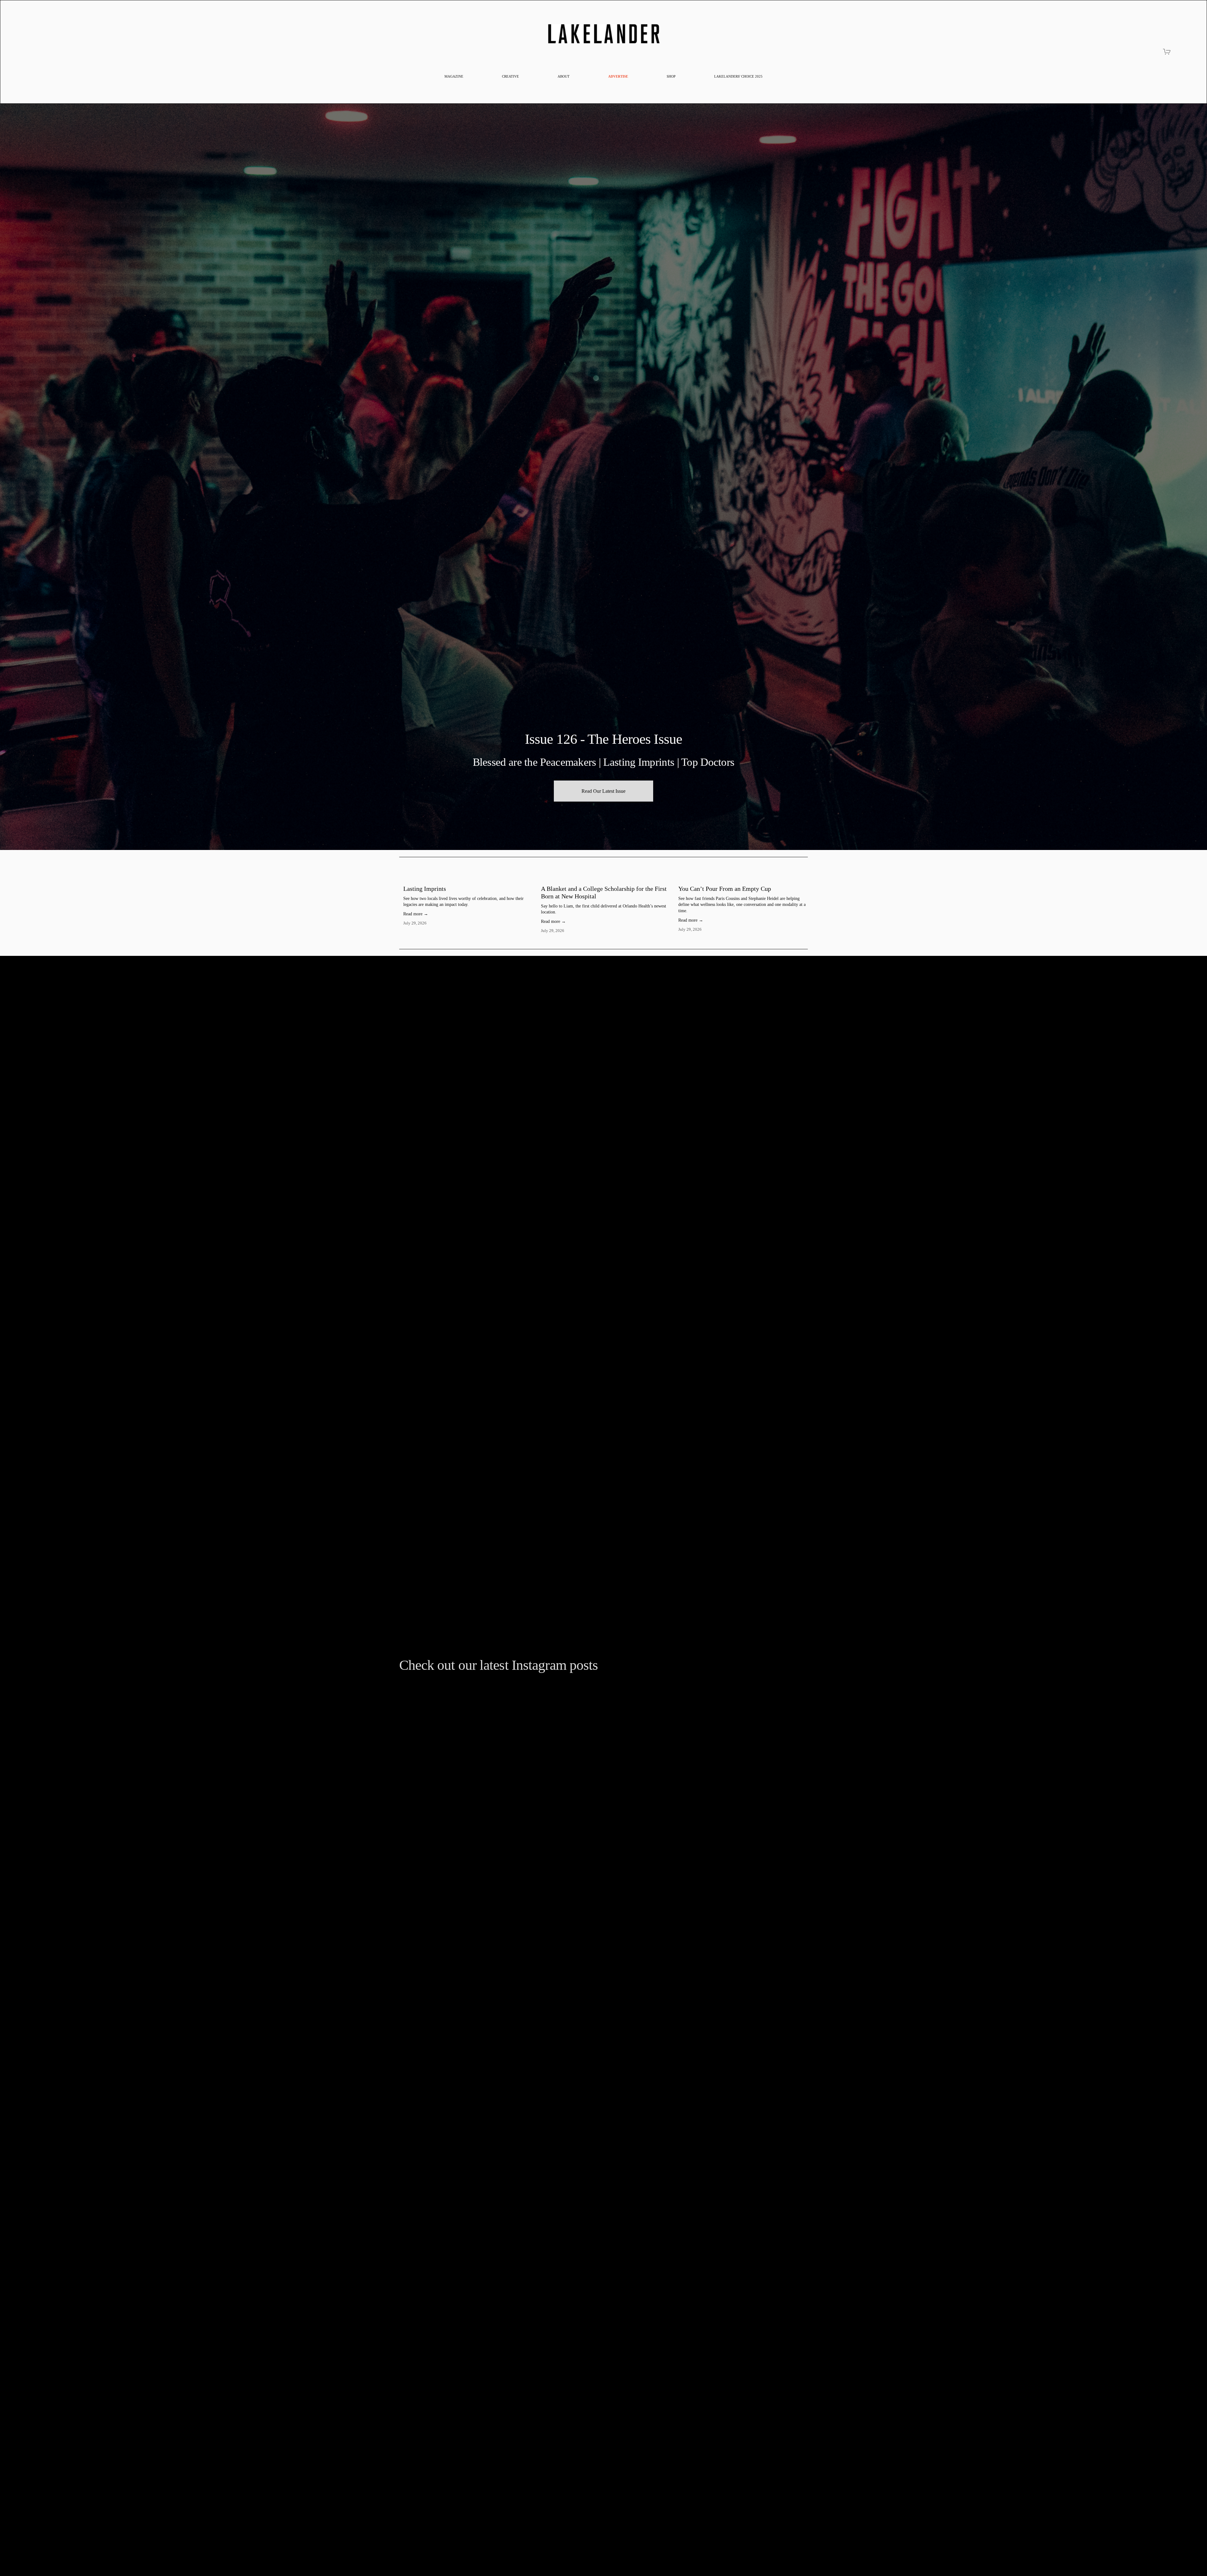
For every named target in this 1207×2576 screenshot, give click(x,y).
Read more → (416, 914)
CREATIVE (510, 76)
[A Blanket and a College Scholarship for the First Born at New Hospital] (606, 878)
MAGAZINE (454, 76)
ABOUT (564, 76)
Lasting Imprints (425, 889)
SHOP (671, 76)
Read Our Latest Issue (603, 791)
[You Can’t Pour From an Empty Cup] (743, 878)
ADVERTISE (618, 76)
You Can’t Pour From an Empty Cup (725, 889)
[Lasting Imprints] (468, 878)
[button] (797, 867)
